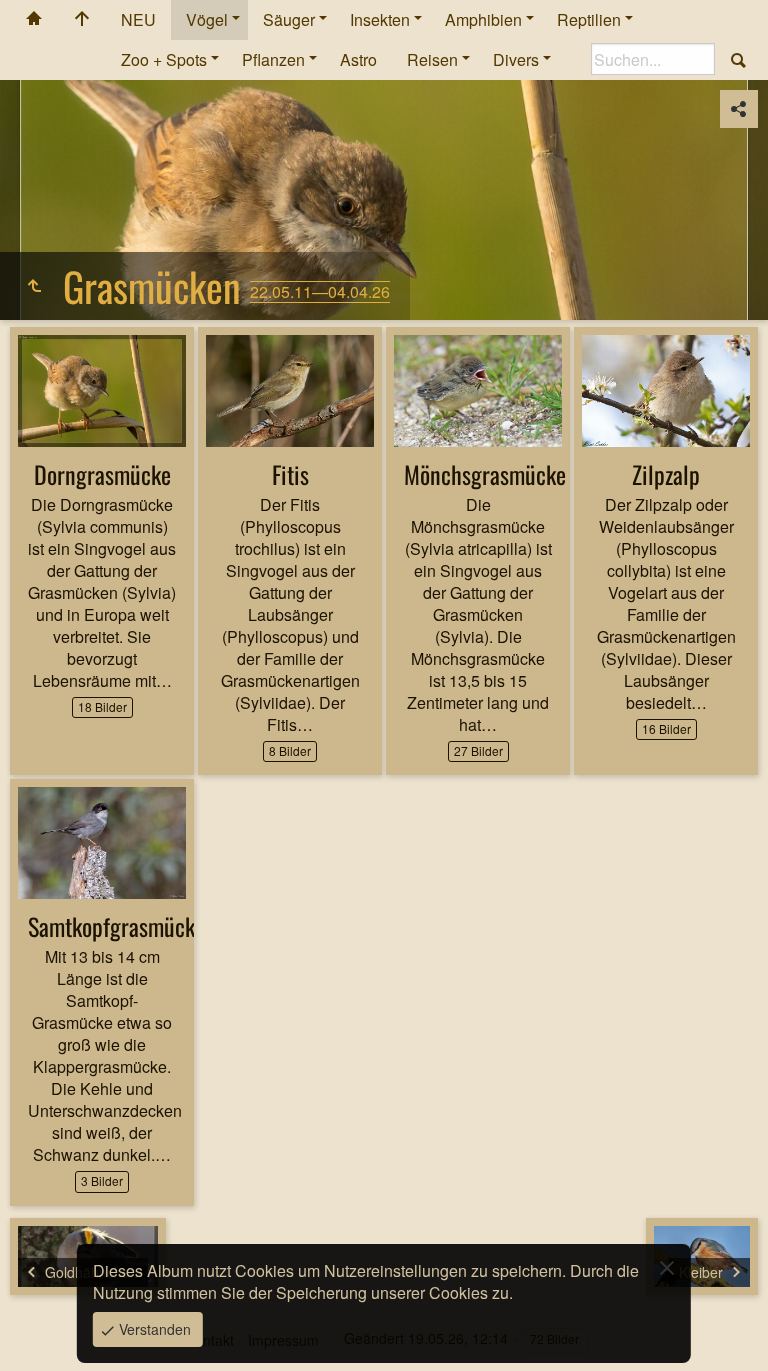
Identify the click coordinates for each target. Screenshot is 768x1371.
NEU (138, 19)
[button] (40, 1331)
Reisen (432, 59)
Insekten (380, 19)
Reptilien (589, 19)
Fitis (290, 474)
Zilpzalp (666, 474)
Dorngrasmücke (102, 474)
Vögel (207, 19)
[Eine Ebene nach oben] (34, 286)
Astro (358, 59)
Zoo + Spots (164, 59)
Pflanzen (273, 59)
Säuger (289, 19)
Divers (516, 59)
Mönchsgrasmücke (485, 474)
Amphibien (483, 19)
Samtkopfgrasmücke (116, 926)
